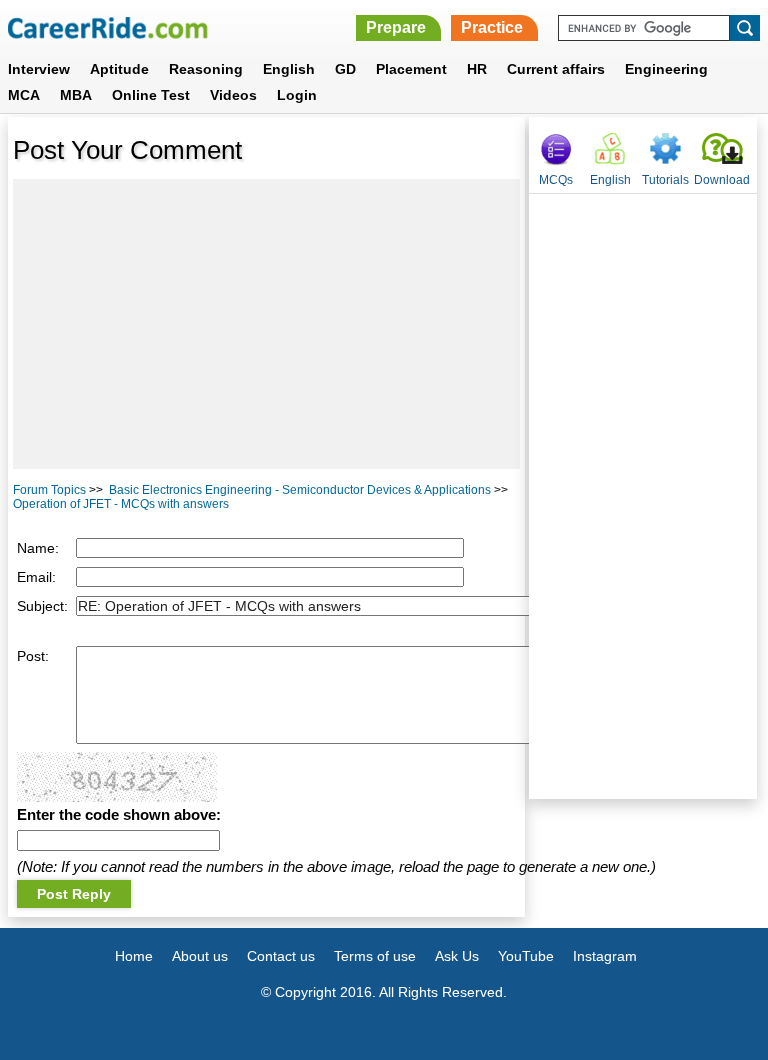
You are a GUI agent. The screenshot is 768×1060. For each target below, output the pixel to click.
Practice (492, 27)
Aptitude (119, 69)
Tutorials (665, 180)
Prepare (396, 27)
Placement (411, 69)
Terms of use (375, 956)
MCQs (556, 180)
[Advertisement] (266, 324)
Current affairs (556, 69)
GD (345, 69)
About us (200, 956)
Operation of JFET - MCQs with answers (121, 504)
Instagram (605, 956)
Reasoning (206, 69)
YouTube (526, 956)
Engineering (666, 69)
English (289, 69)
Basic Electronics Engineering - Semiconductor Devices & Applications (300, 490)
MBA (76, 95)
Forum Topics (49, 490)
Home (134, 956)
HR (477, 69)
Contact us (281, 956)
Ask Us (457, 956)
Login (297, 95)
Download (722, 180)
